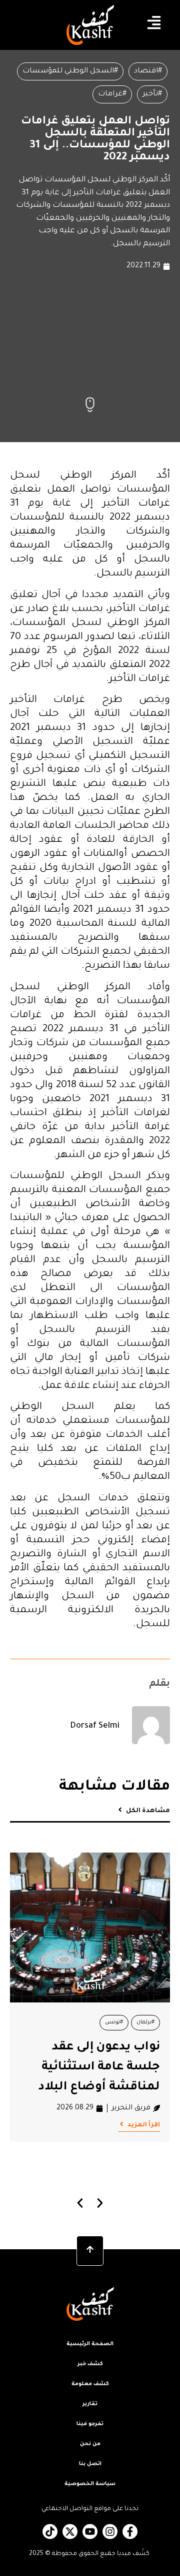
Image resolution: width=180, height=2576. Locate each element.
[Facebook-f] (130, 2532)
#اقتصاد (148, 71)
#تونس (114, 2022)
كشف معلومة (90, 2384)
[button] (80, 2203)
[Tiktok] (50, 2532)
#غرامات (112, 94)
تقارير (90, 2404)
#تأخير (152, 94)
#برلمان (145, 2022)
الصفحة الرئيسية (90, 2344)
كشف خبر (90, 2364)
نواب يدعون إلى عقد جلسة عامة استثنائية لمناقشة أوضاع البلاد (99, 2067)
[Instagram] (110, 2532)
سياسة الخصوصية (90, 2484)
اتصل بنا (90, 2464)
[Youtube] (90, 2532)
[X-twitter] (70, 2532)
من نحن (90, 2444)
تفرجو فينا (90, 2424)
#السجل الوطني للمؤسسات (70, 71)
